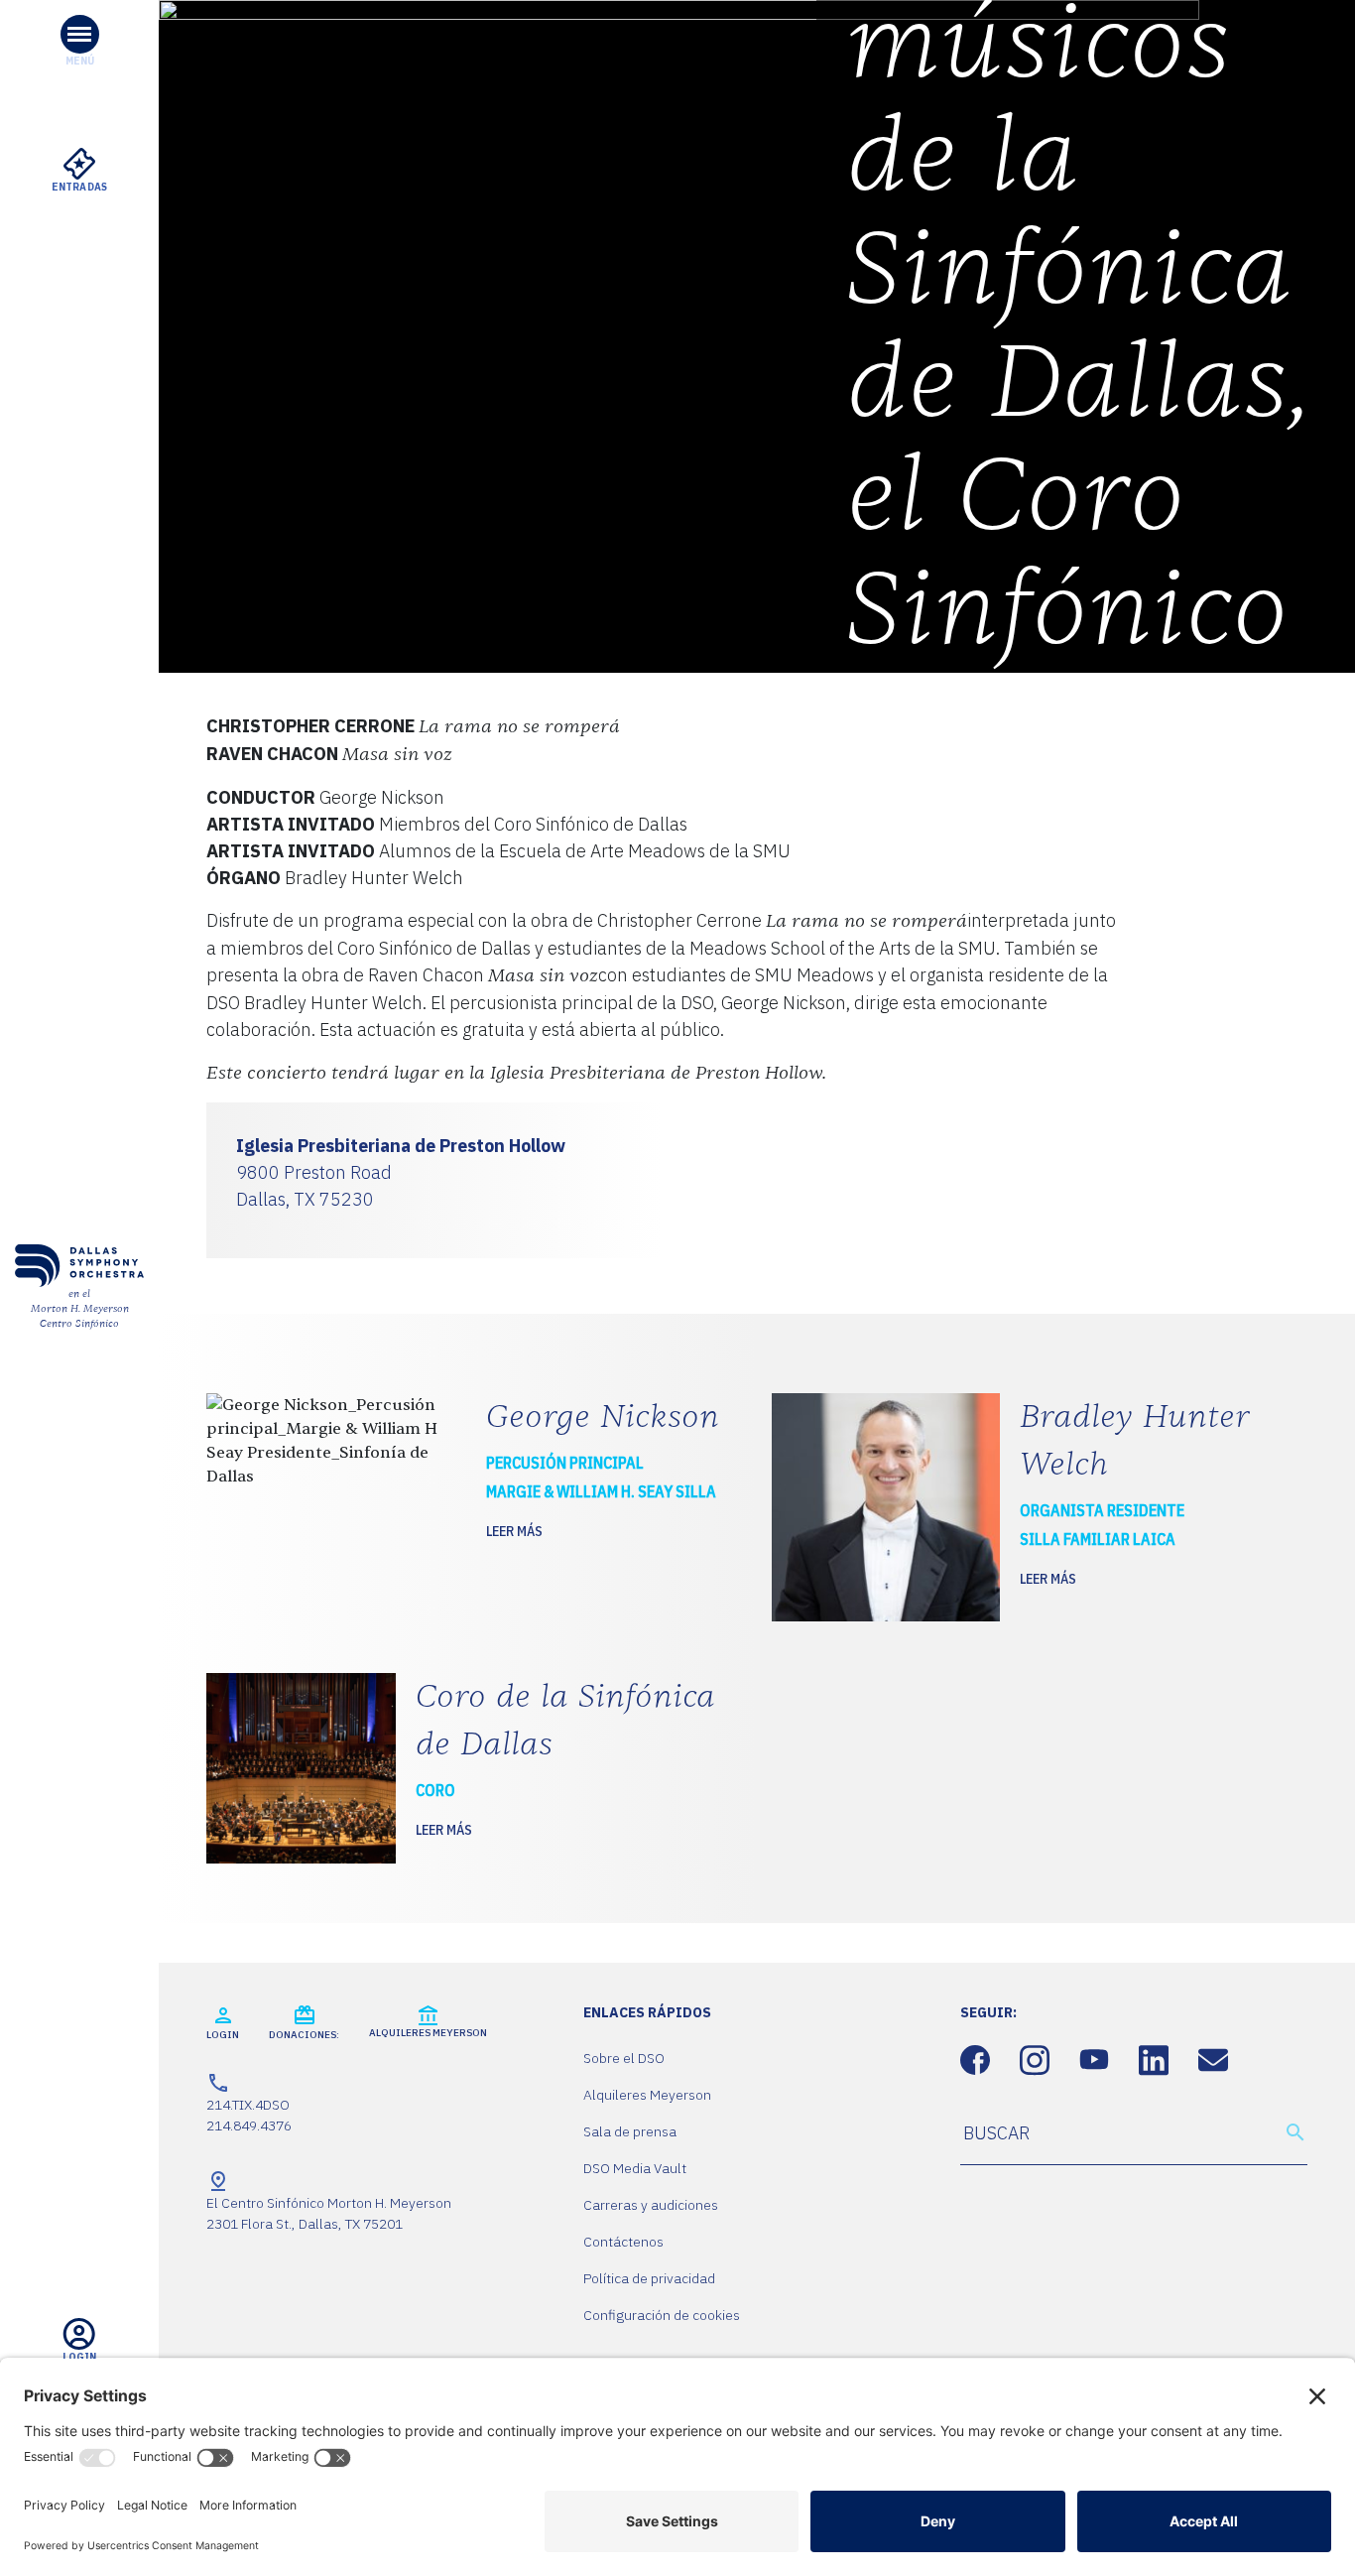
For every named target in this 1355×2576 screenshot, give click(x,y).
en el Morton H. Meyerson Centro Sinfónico (80, 1309)
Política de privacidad (649, 2278)
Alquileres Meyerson (647, 2095)
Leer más (514, 1531)
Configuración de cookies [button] (662, 2315)
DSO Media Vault (635, 2168)
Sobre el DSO (624, 2058)
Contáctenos (623, 2242)
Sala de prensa (630, 2131)
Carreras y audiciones (651, 2205)
